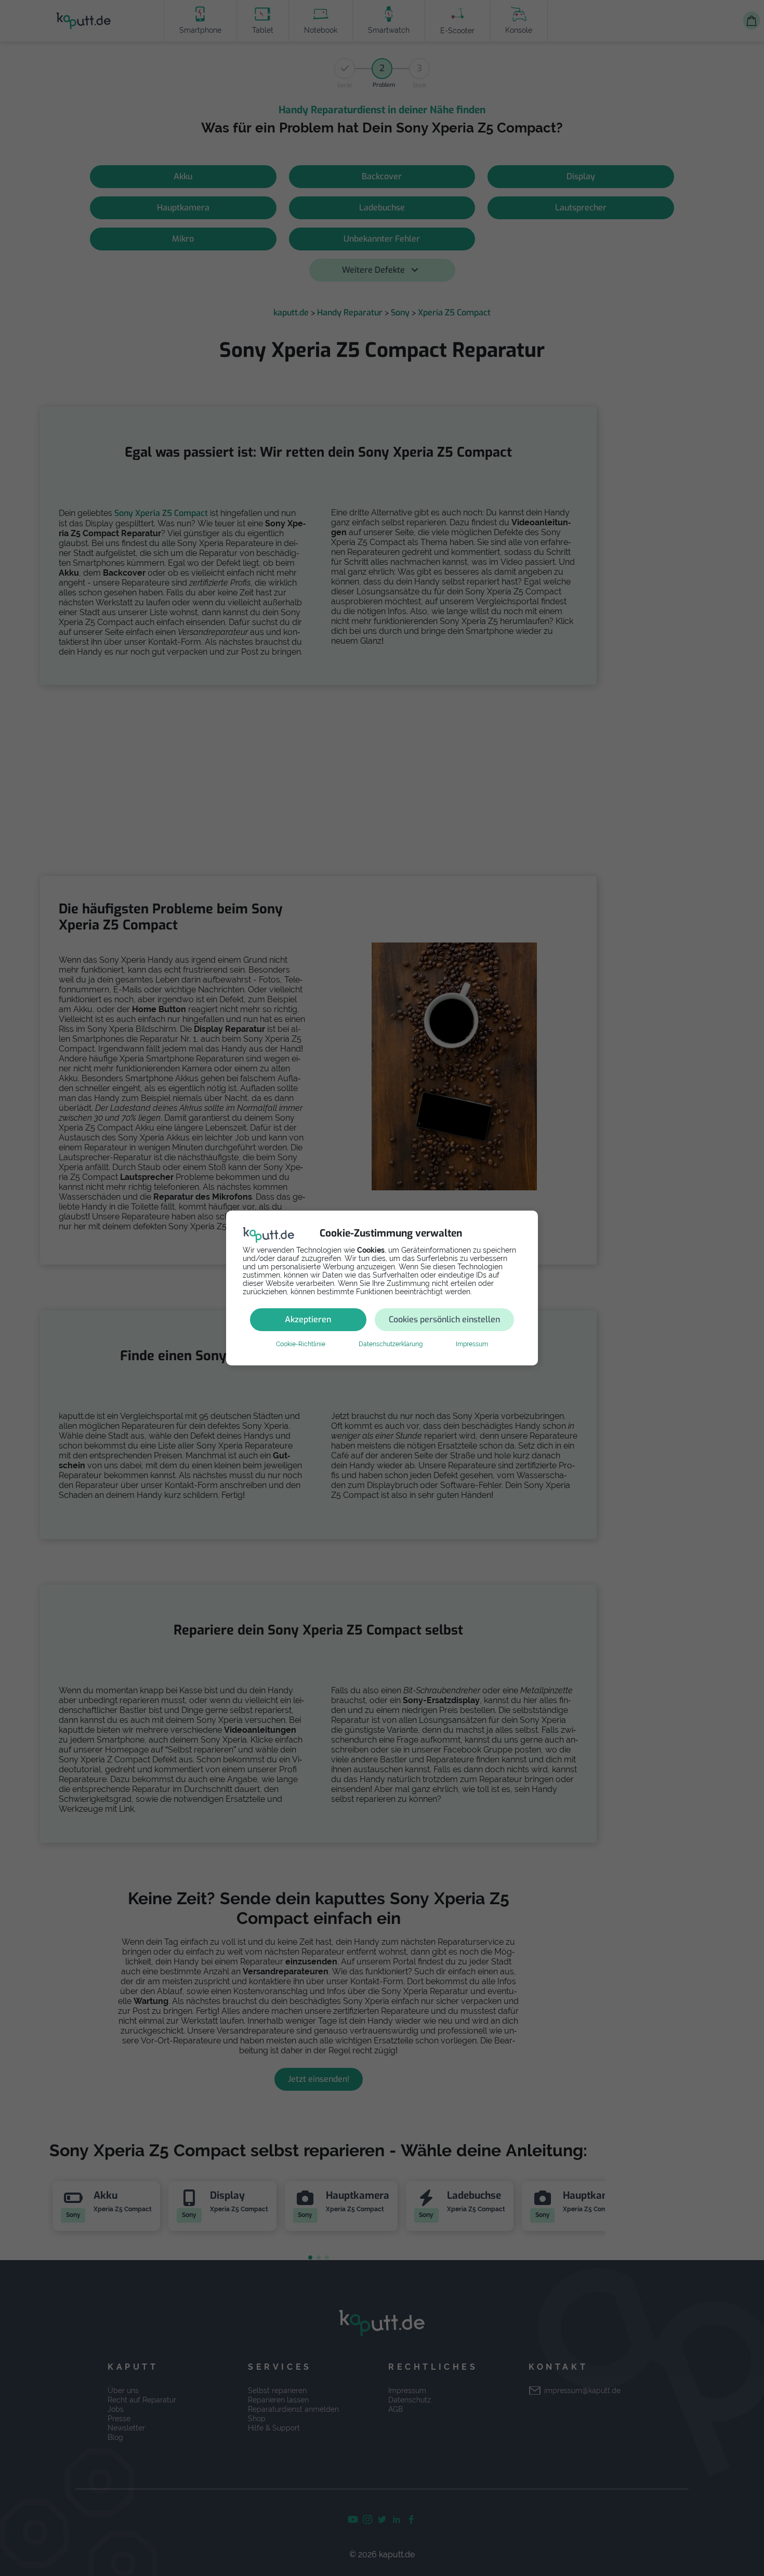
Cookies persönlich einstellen (444, 1319)
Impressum (472, 1344)
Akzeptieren (308, 1319)
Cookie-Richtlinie (301, 1344)
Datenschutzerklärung (391, 1344)
